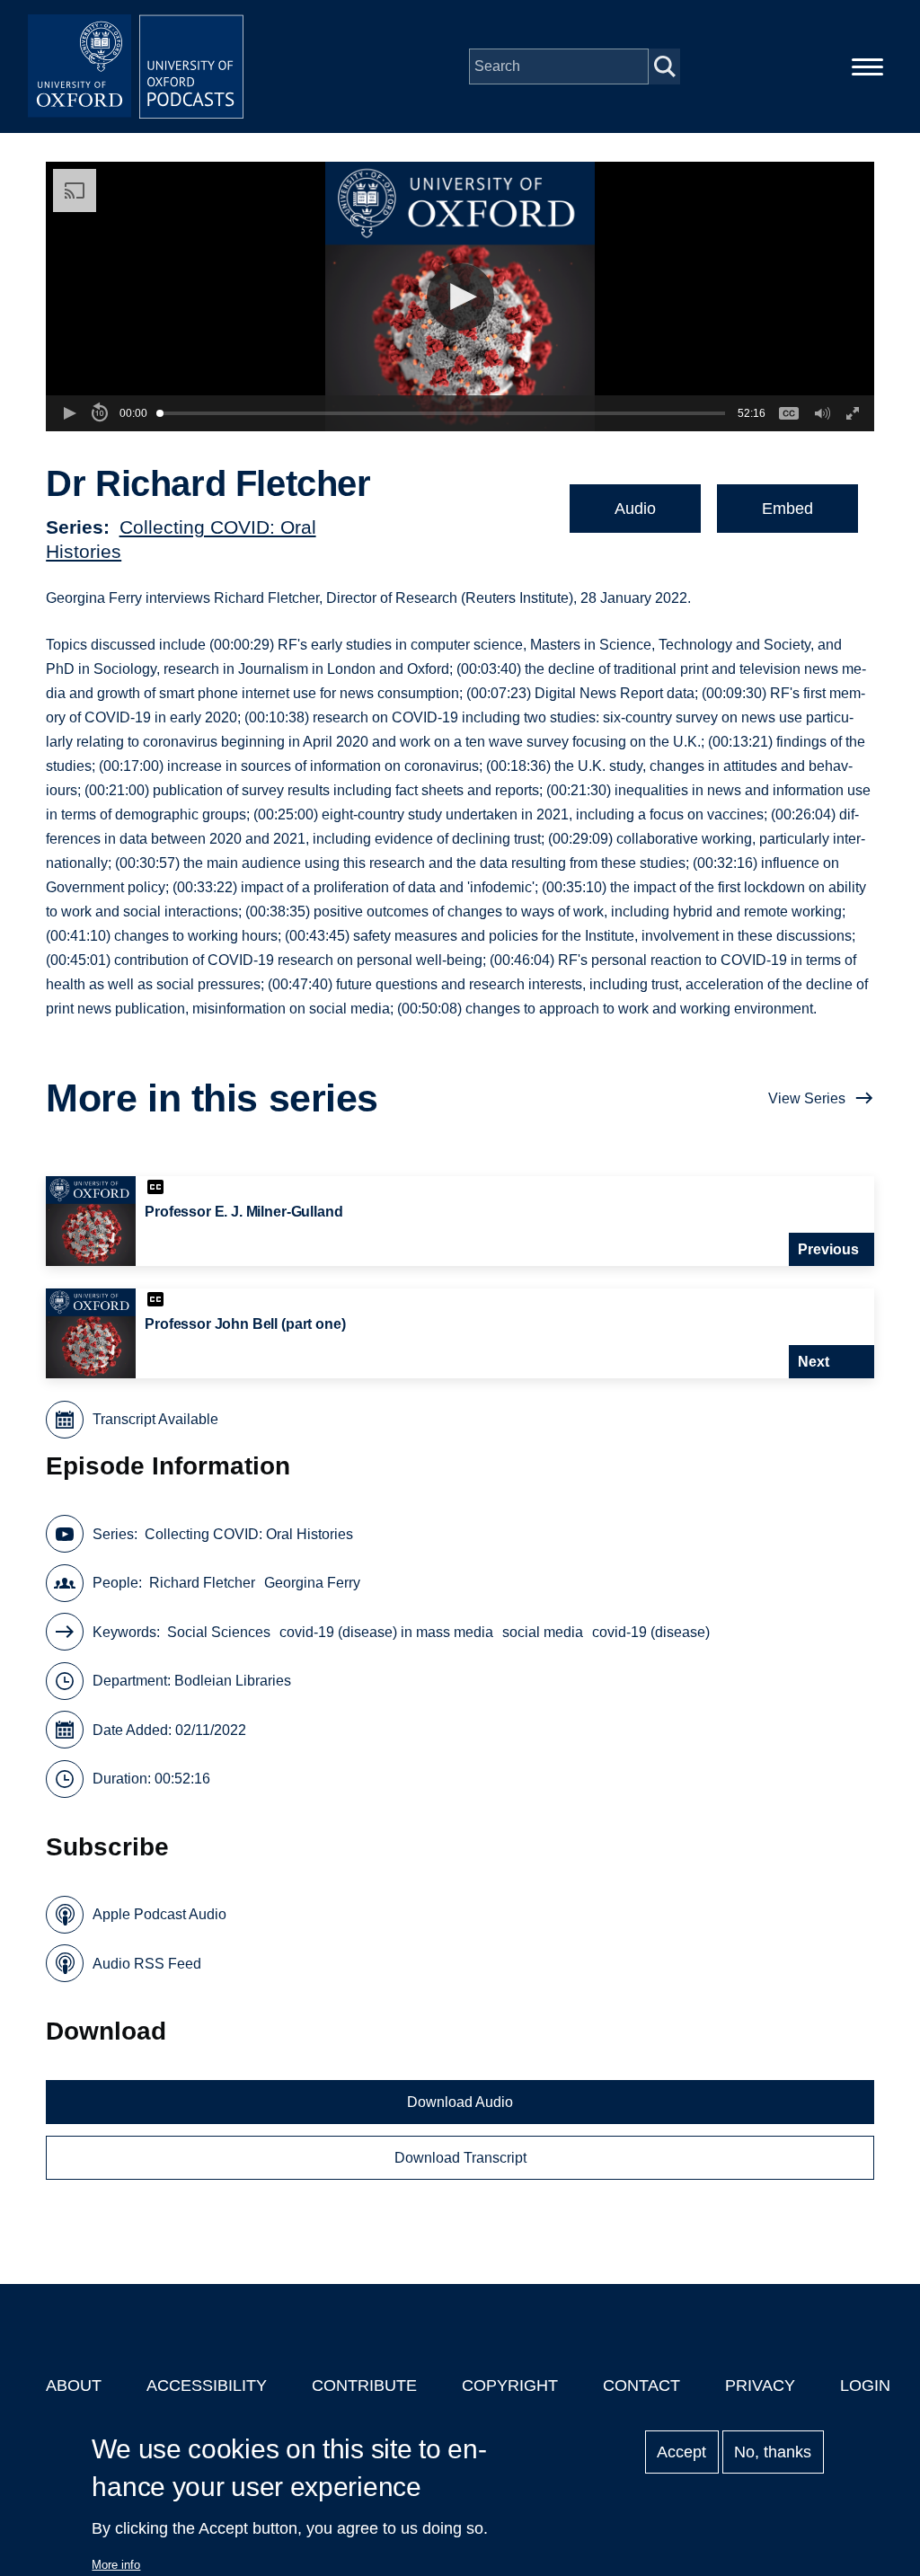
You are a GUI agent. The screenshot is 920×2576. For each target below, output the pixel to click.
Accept (681, 2452)
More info (116, 2565)
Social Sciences (219, 1632)
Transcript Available (155, 1419)
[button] (460, 297)
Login (865, 2386)
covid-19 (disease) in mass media (386, 1632)
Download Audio (460, 2102)
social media (543, 1632)
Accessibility (207, 2386)
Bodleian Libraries (233, 1681)
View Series (807, 1098)
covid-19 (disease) (651, 1632)
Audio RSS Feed (147, 1964)
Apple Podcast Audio (159, 1914)
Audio (635, 509)
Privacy (760, 2386)
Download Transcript (460, 2158)
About (74, 2386)
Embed (787, 509)
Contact (641, 2386)
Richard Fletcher (202, 1583)
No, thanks (773, 2452)
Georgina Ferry (312, 1583)
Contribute (364, 2386)
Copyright (510, 2386)
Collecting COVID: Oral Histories (249, 1534)
